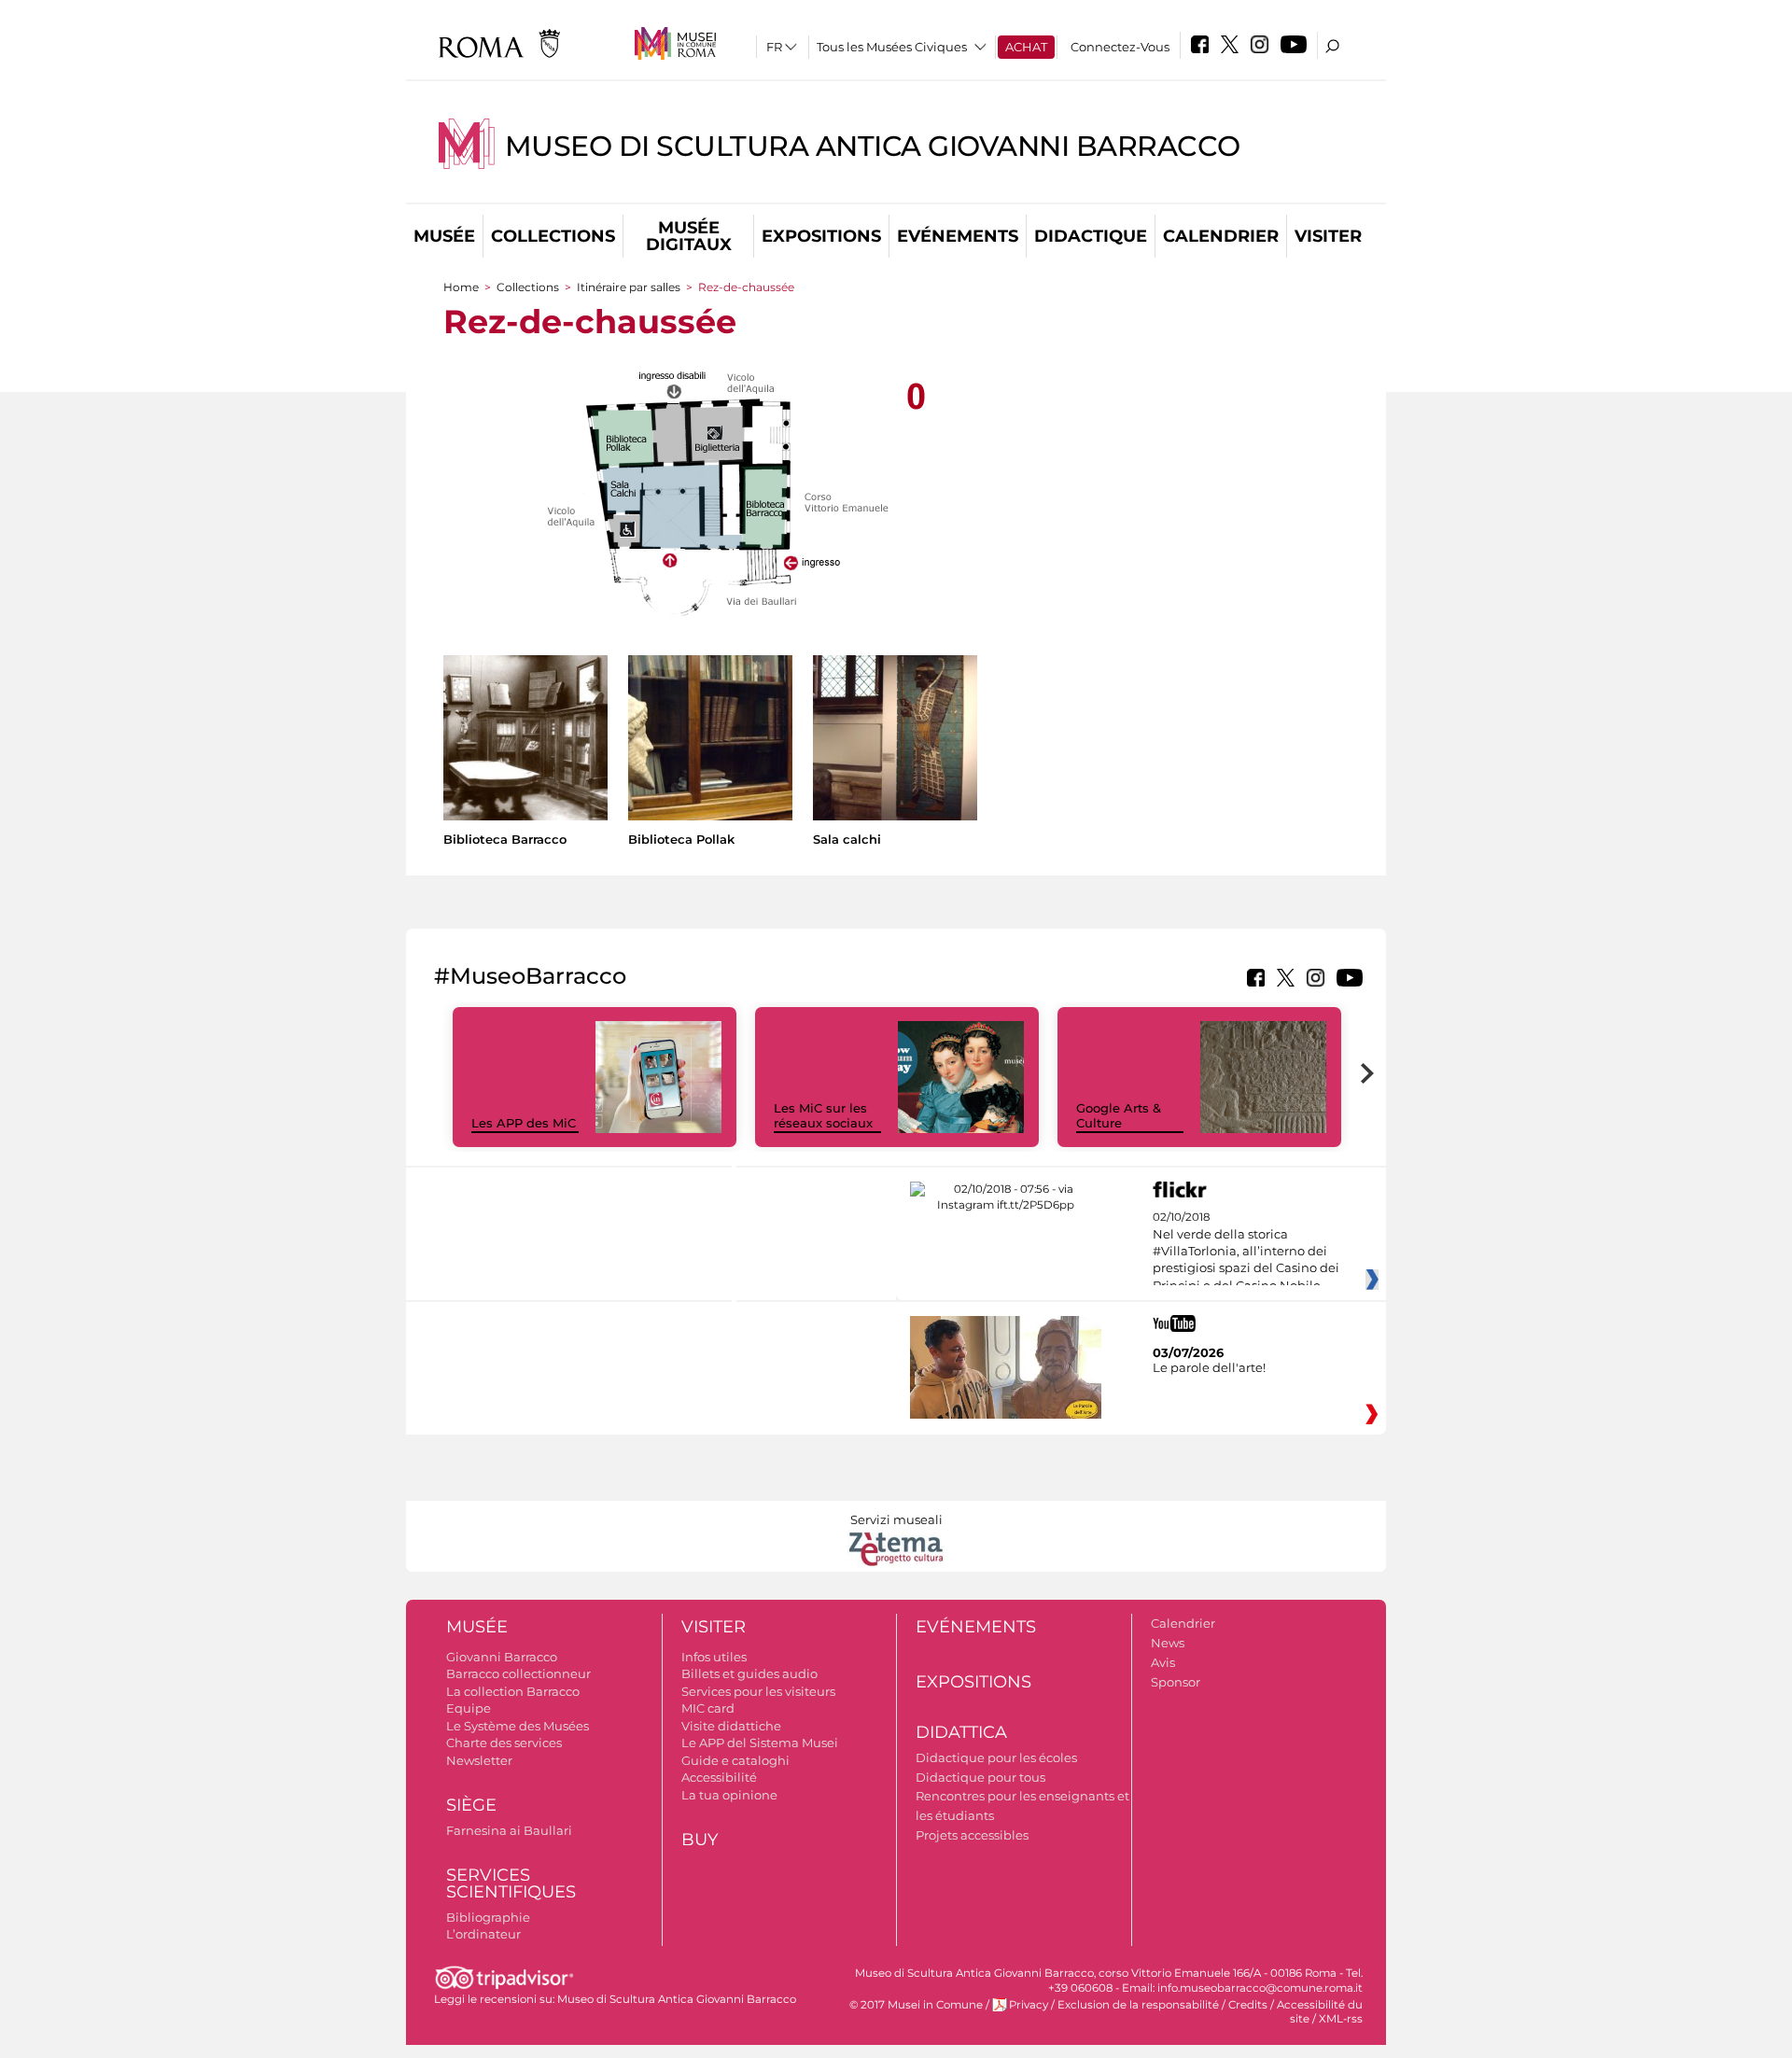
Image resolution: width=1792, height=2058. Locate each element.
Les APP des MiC (524, 1123)
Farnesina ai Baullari (509, 1830)
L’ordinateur (483, 1934)
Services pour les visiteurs (758, 1691)
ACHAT (1026, 47)
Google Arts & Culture (1119, 1116)
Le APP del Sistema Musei (760, 1743)
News (1168, 1643)
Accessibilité (719, 1777)
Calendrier (1221, 236)
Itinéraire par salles (629, 287)
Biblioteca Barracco (505, 839)
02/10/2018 (1246, 1252)
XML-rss (1341, 2019)
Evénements (958, 236)
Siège (471, 1805)
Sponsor (1176, 1682)
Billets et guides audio (749, 1673)
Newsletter (479, 1760)
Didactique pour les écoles (996, 1757)
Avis (1163, 1662)
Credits (1248, 2005)
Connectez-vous (1120, 47)
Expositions (821, 236)
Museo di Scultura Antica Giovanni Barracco (873, 146)
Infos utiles (714, 1657)
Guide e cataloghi (735, 1760)
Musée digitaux (689, 236)
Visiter (1328, 236)
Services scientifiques (511, 1884)
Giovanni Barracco (502, 1657)
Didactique (1091, 236)
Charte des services (504, 1743)
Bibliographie (488, 1917)
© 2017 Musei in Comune (916, 2005)
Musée (444, 236)
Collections (553, 236)
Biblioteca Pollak (681, 839)
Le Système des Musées (518, 1726)
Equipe (469, 1708)
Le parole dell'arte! (1209, 1367)
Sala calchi (847, 839)
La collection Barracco (513, 1691)
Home (461, 287)
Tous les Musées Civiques (892, 47)
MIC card (708, 1708)
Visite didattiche (731, 1726)
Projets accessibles (972, 1835)
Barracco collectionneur (518, 1673)
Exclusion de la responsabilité (1138, 2005)
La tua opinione (729, 1795)
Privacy (1029, 2005)
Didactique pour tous (980, 1777)
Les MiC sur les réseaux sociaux (823, 1116)
